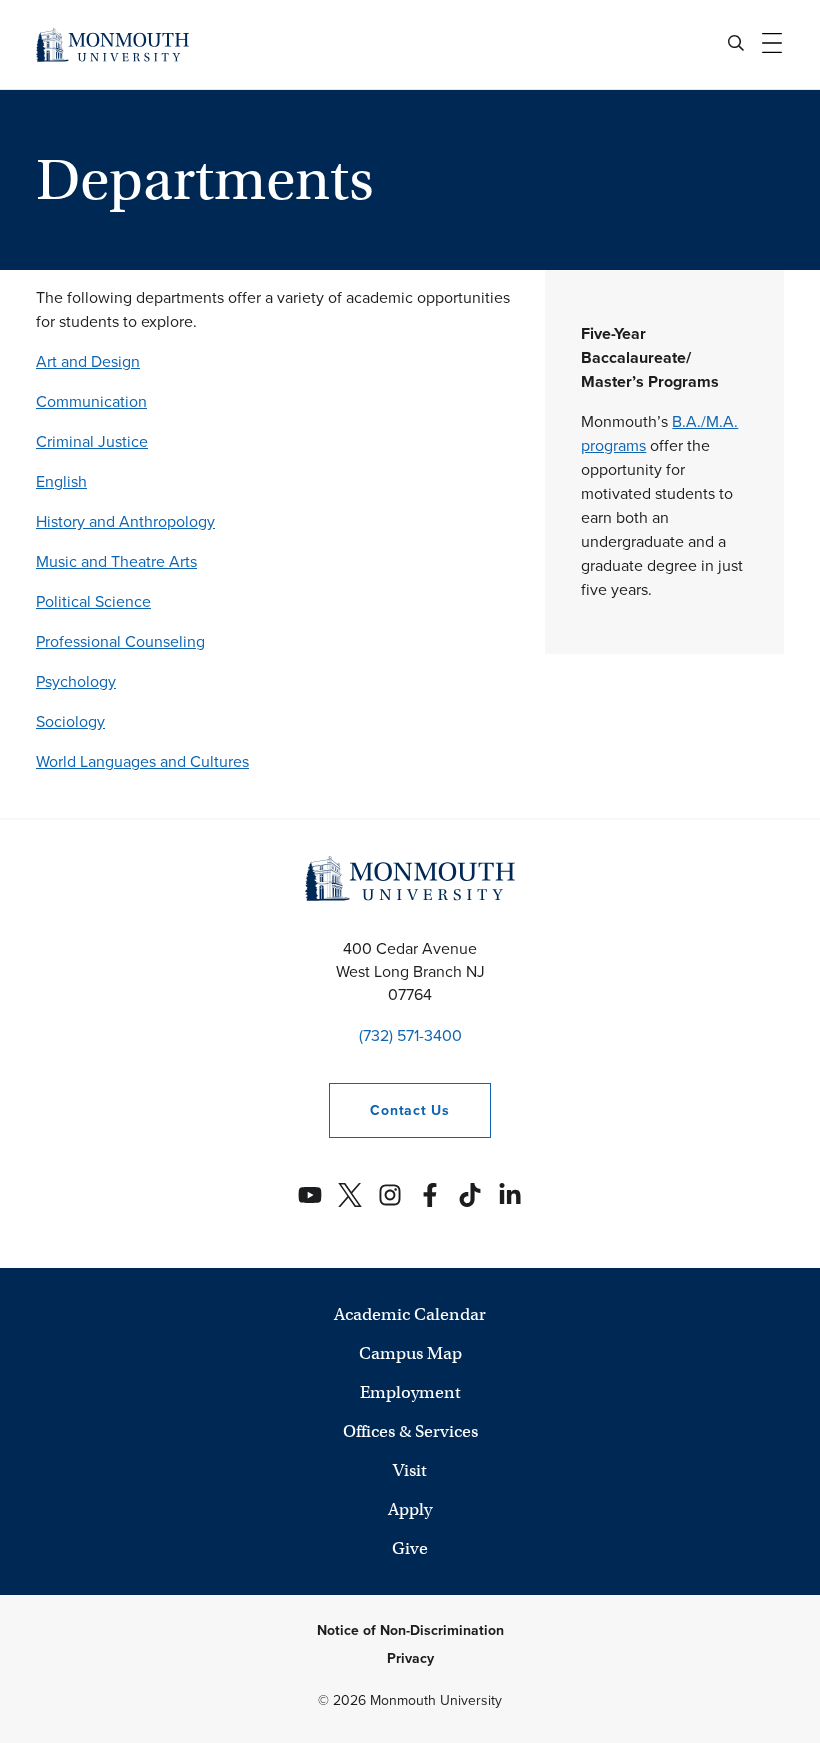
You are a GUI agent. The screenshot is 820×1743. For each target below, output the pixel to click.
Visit (410, 1470)
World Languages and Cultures (142, 761)
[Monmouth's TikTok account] (470, 1195)
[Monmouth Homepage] (112, 44)
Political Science (93, 601)
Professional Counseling (120, 641)
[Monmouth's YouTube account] (310, 1195)
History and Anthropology (125, 521)
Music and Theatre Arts (116, 561)
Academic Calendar (410, 1314)
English (61, 481)
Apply (410, 1509)
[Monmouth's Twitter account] (350, 1195)
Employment (410, 1392)
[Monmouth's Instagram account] (390, 1195)
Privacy (410, 1658)
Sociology (70, 721)
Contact (389, 1110)
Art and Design (88, 361)
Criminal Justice (92, 441)
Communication (91, 401)
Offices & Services (410, 1431)
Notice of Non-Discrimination (410, 1630)
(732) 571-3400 (410, 1035)
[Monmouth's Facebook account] (430, 1195)
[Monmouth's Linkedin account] (510, 1195)
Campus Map (410, 1353)
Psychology (76, 681)
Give (410, 1548)
